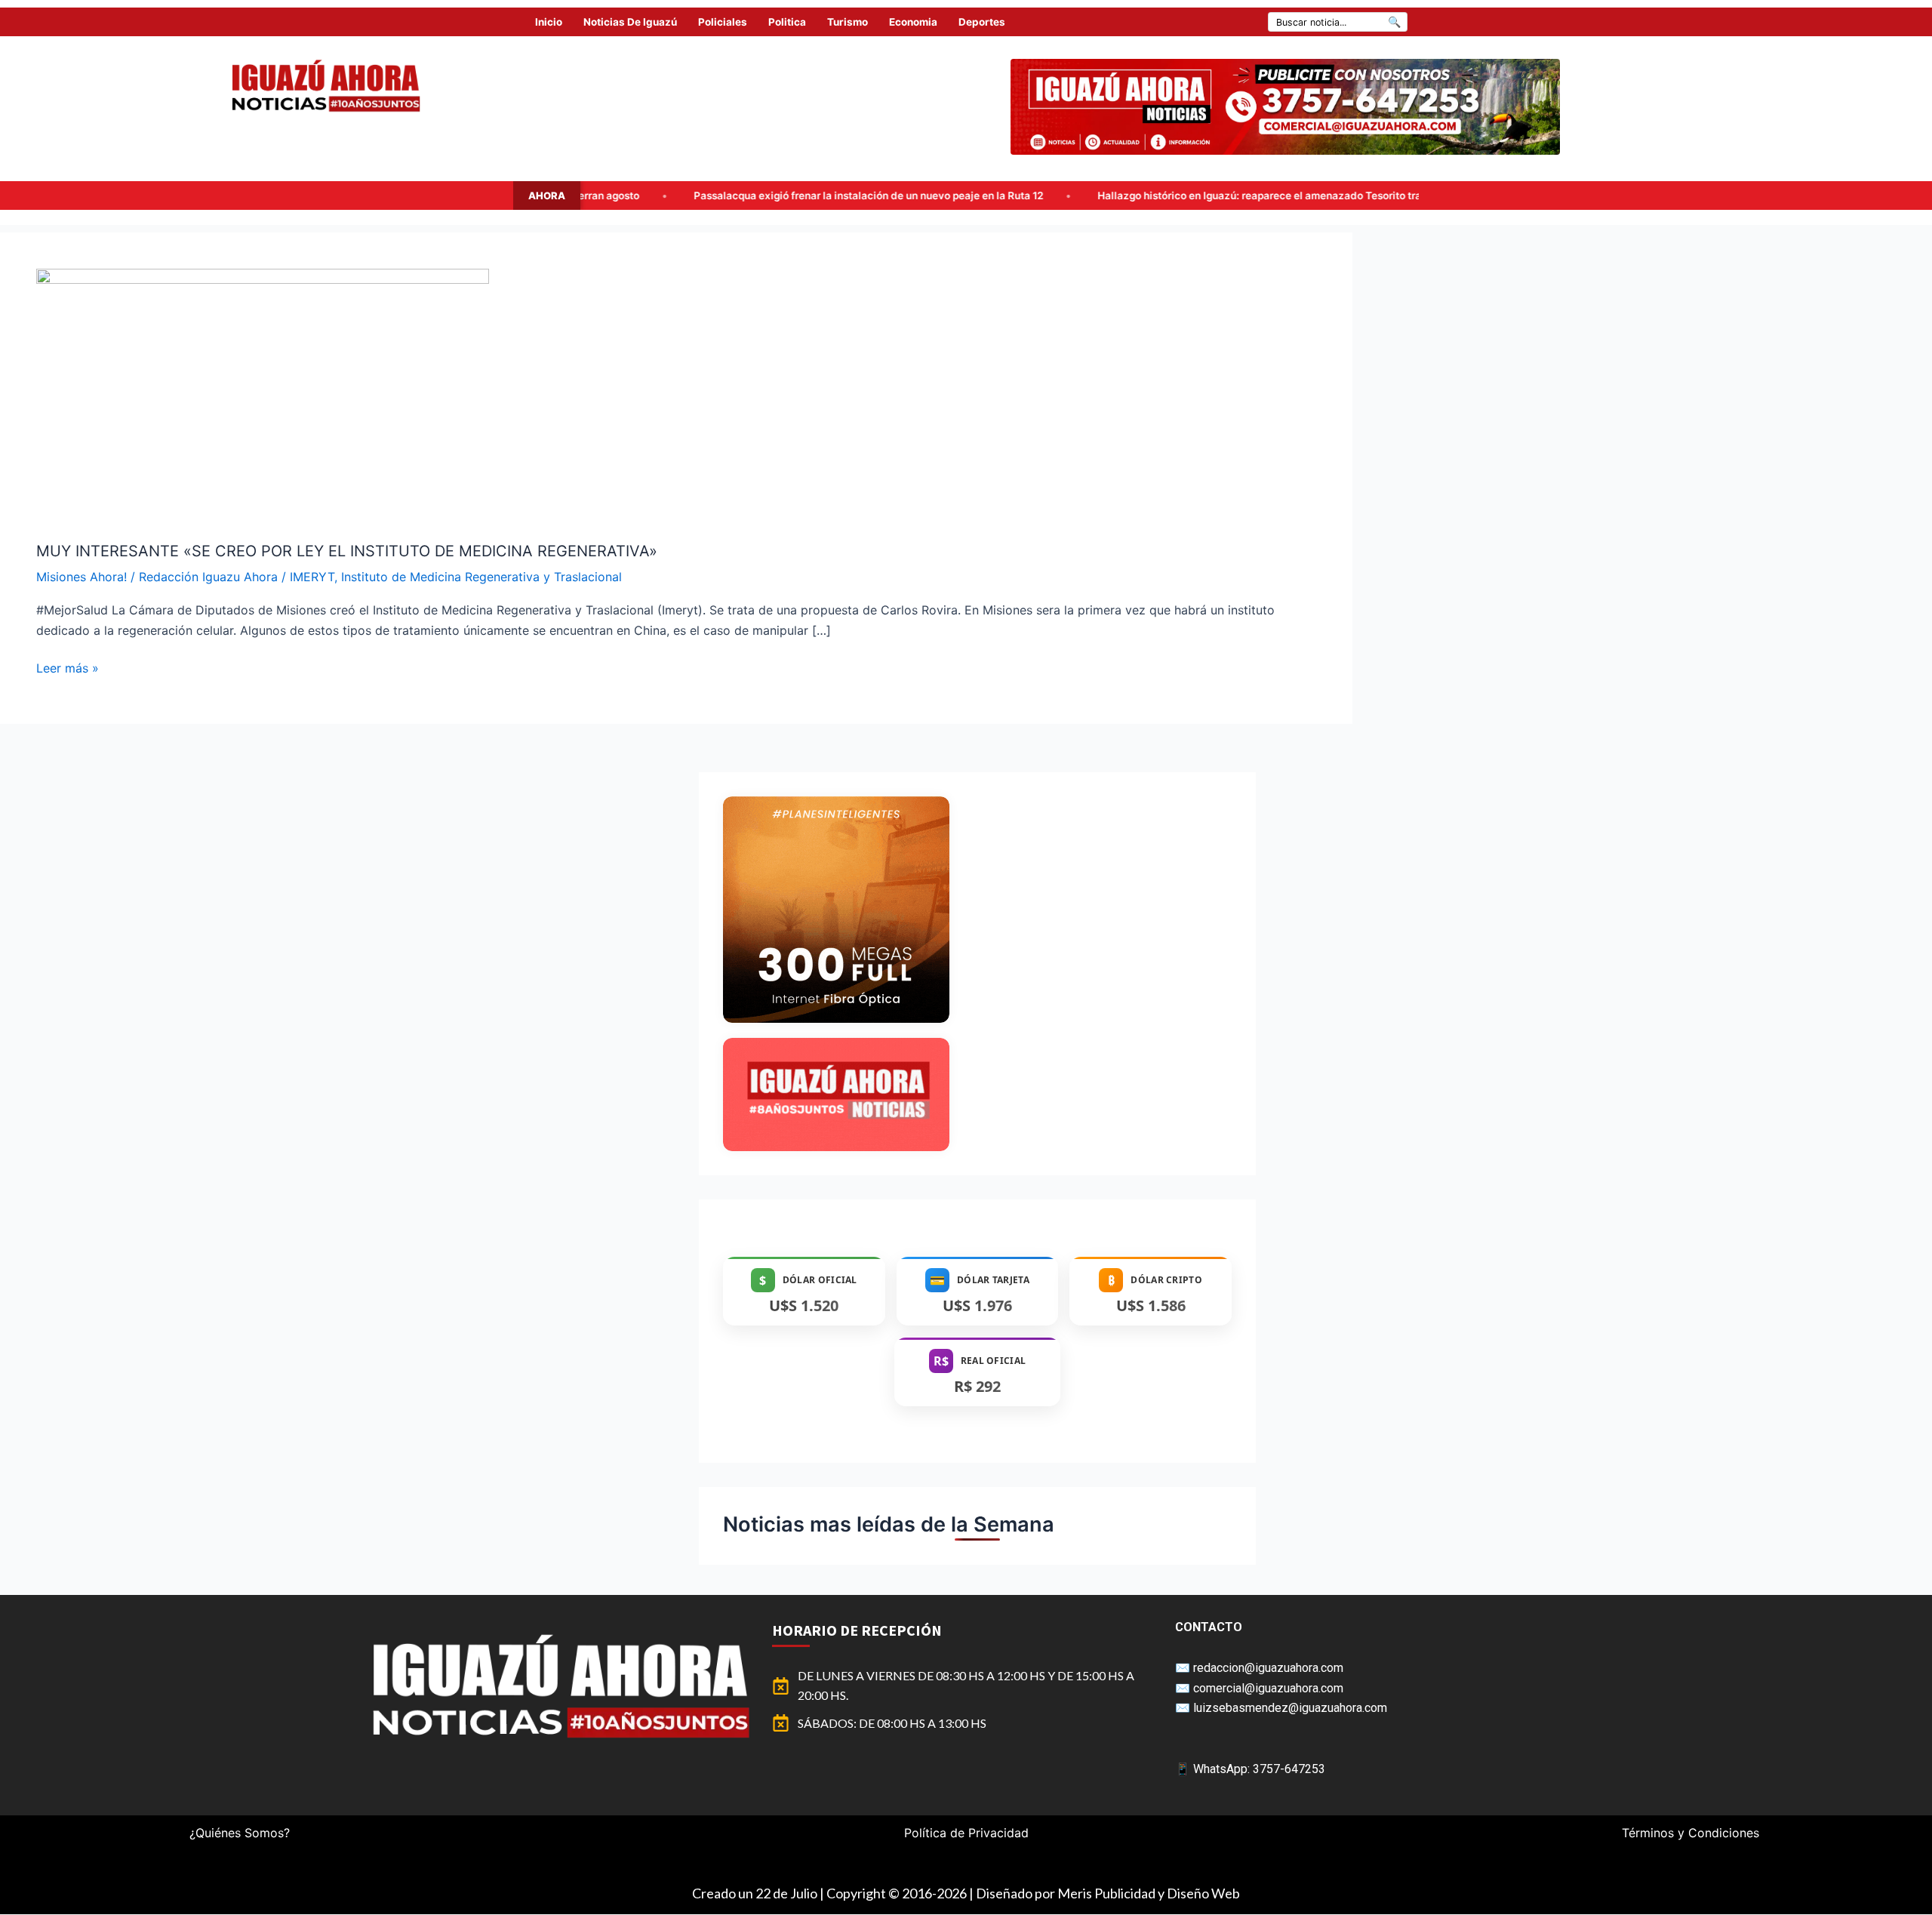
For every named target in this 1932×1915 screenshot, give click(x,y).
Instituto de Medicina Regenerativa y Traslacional (481, 577)
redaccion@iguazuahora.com (1268, 1668)
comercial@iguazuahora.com (1268, 1688)
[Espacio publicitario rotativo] (1285, 107)
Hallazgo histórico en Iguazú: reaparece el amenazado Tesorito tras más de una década (1119, 196)
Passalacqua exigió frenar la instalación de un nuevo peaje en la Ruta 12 (677, 196)
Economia (913, 22)
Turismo (848, 22)
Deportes (982, 22)
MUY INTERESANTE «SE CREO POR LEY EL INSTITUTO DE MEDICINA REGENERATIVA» (347, 551)
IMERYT (312, 577)
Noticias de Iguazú (630, 22)
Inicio (549, 22)
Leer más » (68, 667)
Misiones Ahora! (82, 577)
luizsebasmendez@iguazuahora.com (1290, 1708)
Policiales (723, 22)
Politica (787, 22)
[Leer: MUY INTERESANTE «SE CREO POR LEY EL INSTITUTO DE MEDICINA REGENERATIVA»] (263, 395)
